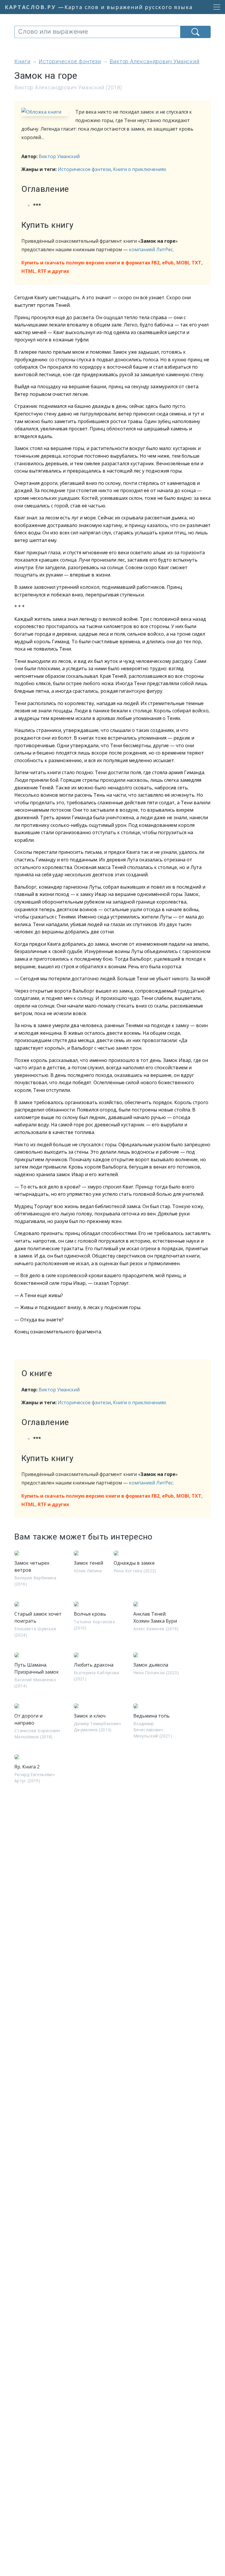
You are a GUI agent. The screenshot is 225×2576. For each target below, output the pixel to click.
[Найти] (195, 32)
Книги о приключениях (140, 169)
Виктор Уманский (59, 156)
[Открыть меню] (215, 7)
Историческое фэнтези (84, 169)
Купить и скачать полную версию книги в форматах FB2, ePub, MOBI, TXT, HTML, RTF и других (112, 267)
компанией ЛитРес (151, 249)
